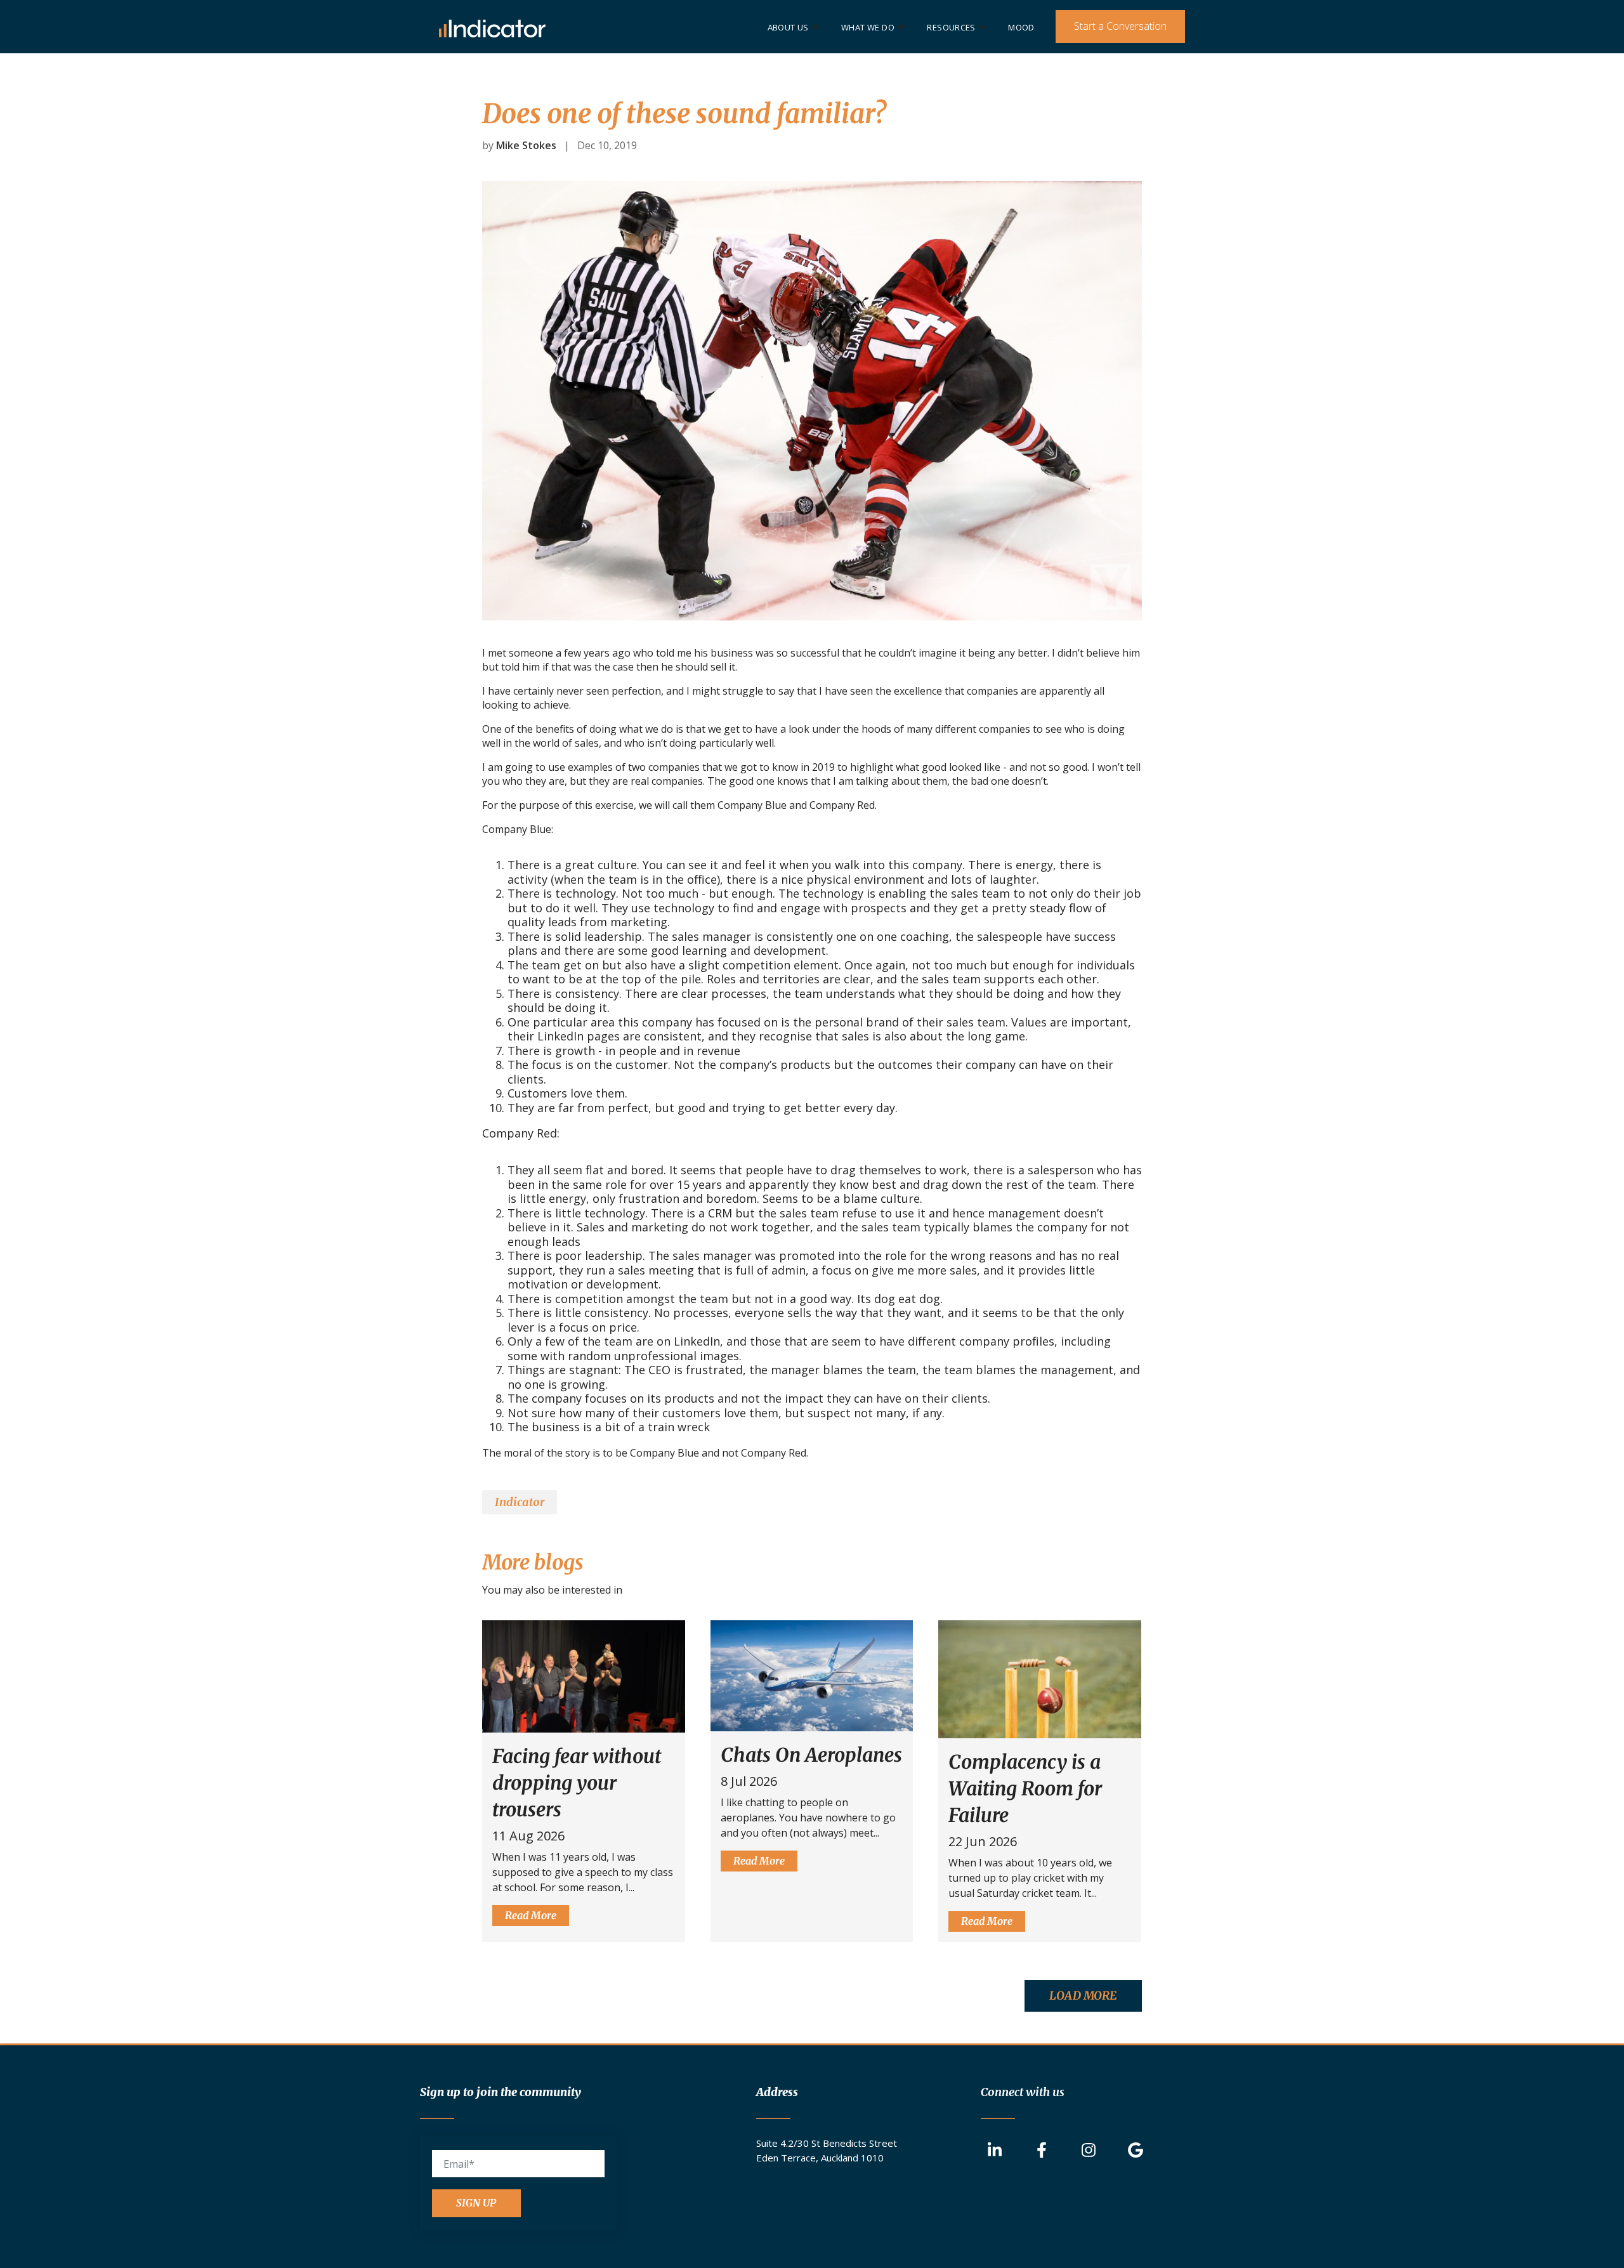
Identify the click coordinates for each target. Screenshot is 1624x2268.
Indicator (520, 1502)
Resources (951, 27)
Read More (531, 1915)
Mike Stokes (526, 145)
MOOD (1021, 27)
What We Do (868, 27)
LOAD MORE (1083, 1996)
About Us (788, 27)
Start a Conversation (1120, 26)
